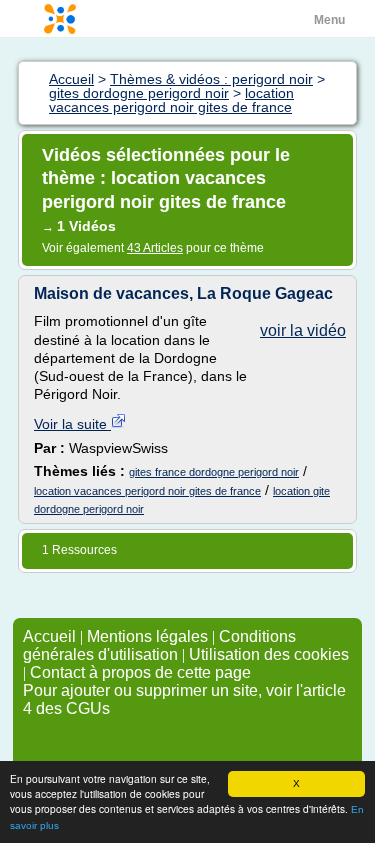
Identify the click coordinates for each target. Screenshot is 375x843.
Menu (329, 20)
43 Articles (155, 248)
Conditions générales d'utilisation (159, 645)
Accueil (49, 636)
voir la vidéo (303, 330)
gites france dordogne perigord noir (214, 472)
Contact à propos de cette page (140, 672)
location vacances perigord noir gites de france (147, 491)
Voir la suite (72, 424)
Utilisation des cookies (269, 654)
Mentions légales (147, 636)
